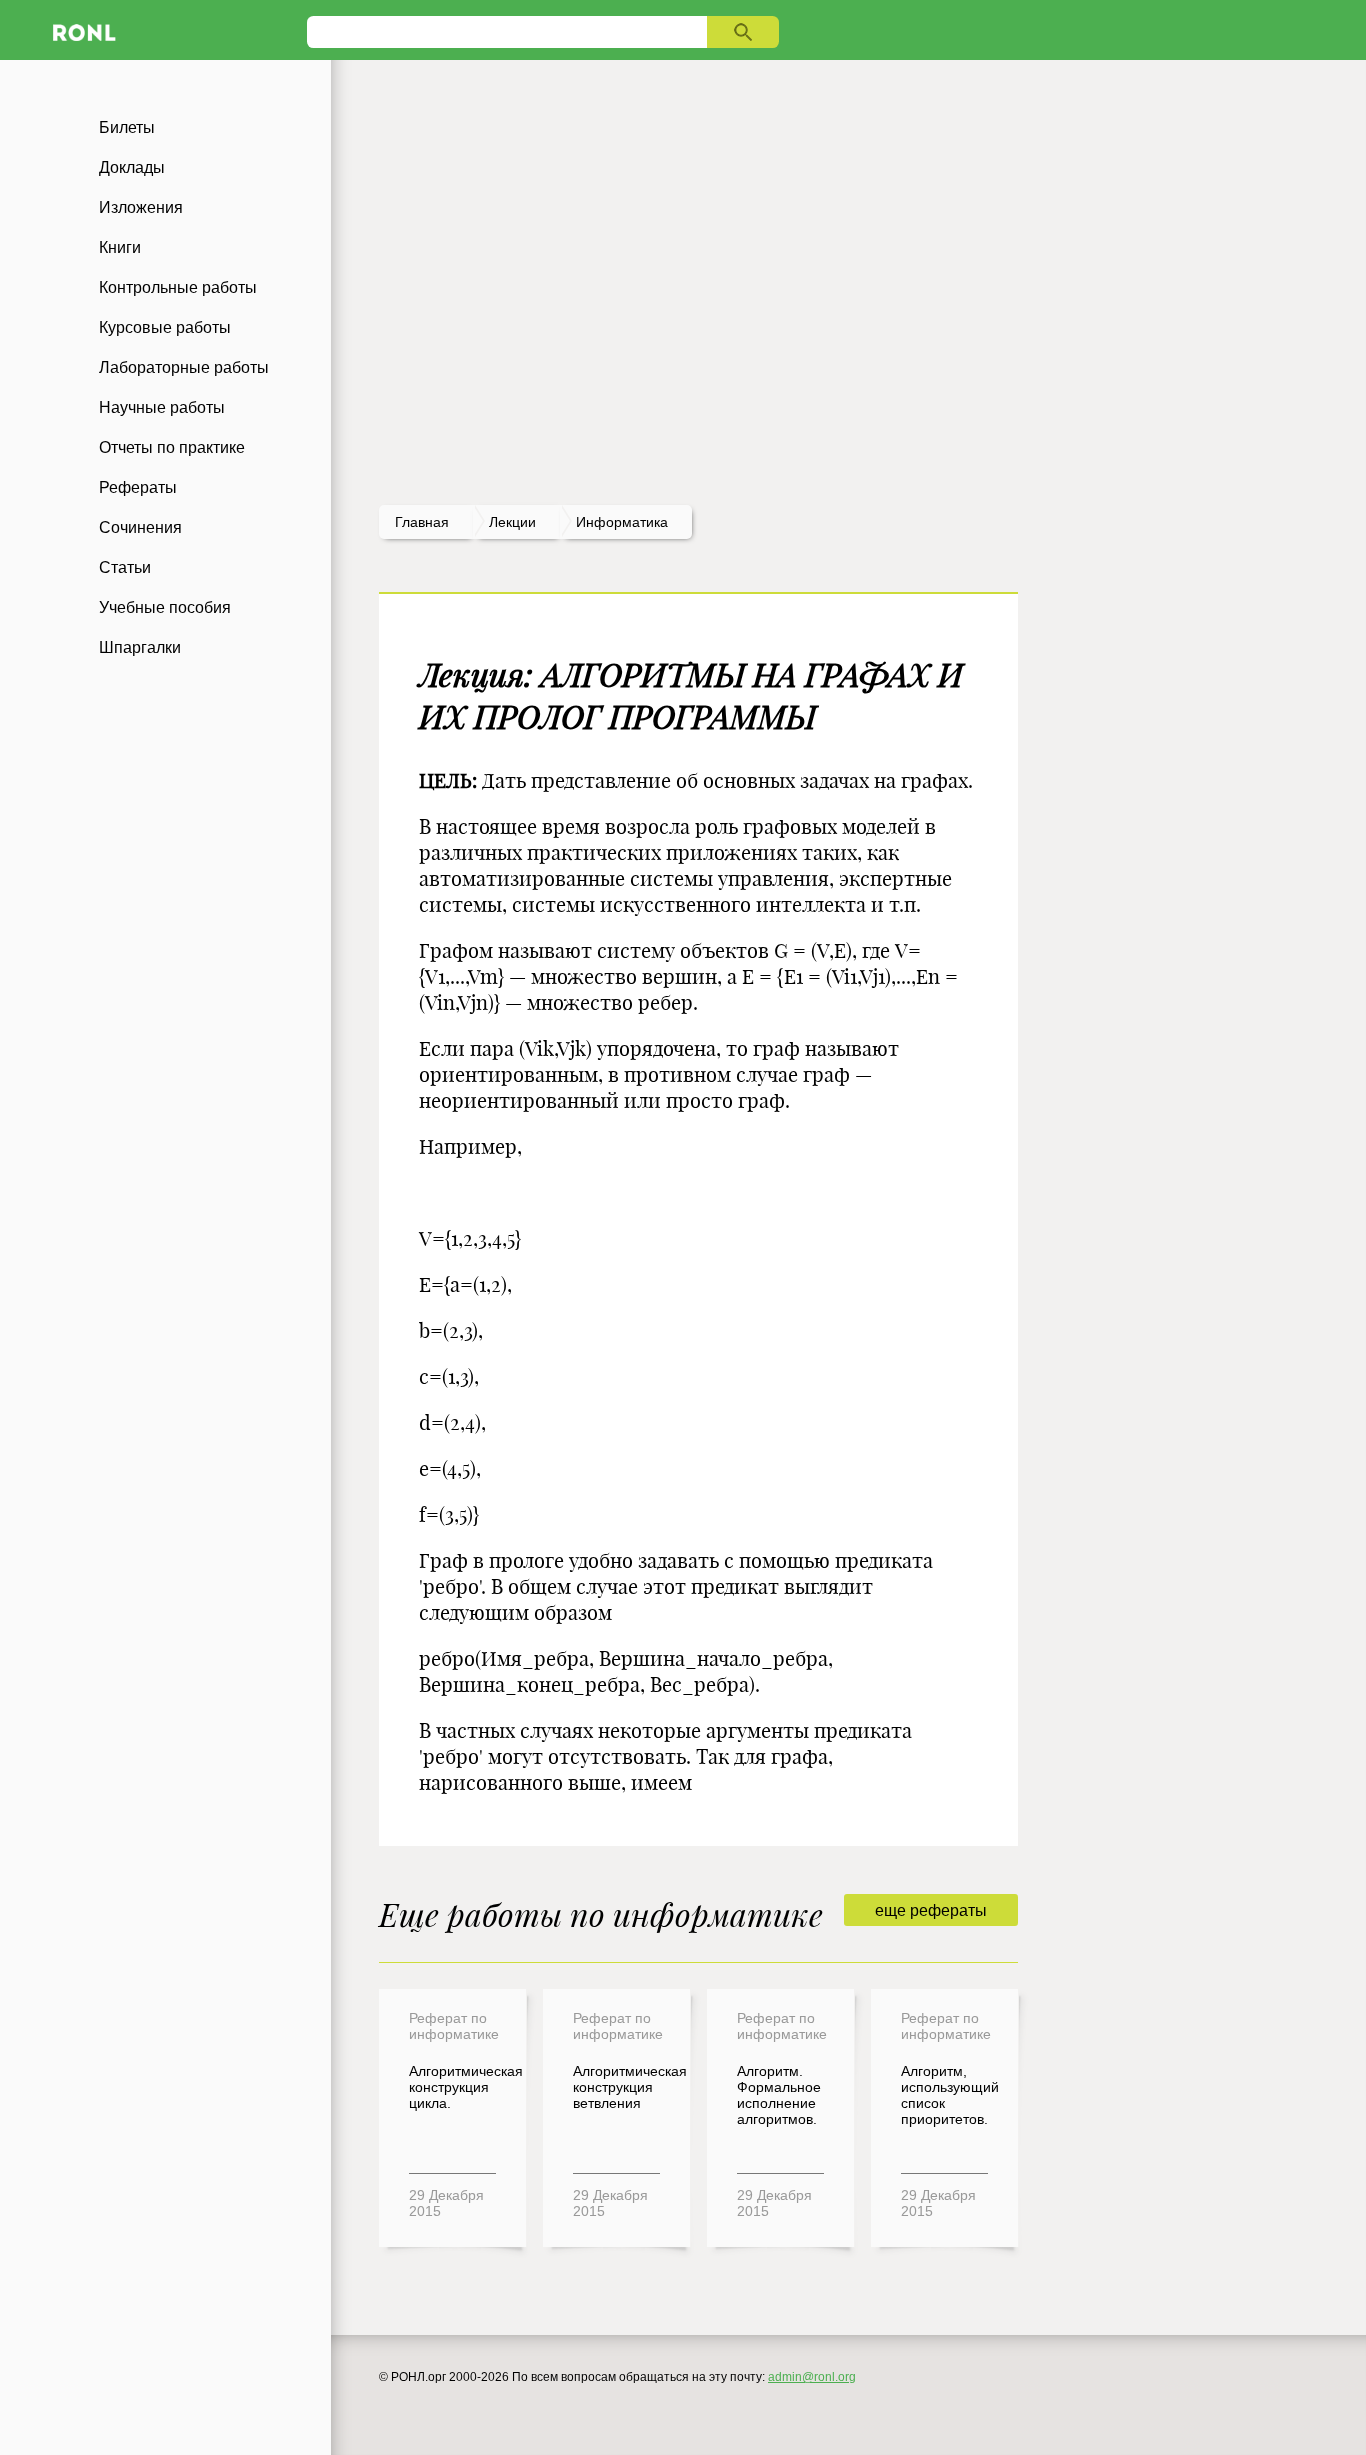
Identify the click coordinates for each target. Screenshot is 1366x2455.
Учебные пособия (165, 607)
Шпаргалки (140, 647)
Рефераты (138, 487)
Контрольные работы (178, 287)
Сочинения (140, 527)
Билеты (127, 127)
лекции (512, 522)
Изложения (141, 207)
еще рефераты (931, 1910)
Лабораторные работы (184, 367)
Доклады (132, 167)
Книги (120, 247)
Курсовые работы (165, 327)
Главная (422, 522)
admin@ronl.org (812, 2377)
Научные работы (162, 407)
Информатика (622, 522)
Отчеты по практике (172, 447)
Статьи (125, 567)
